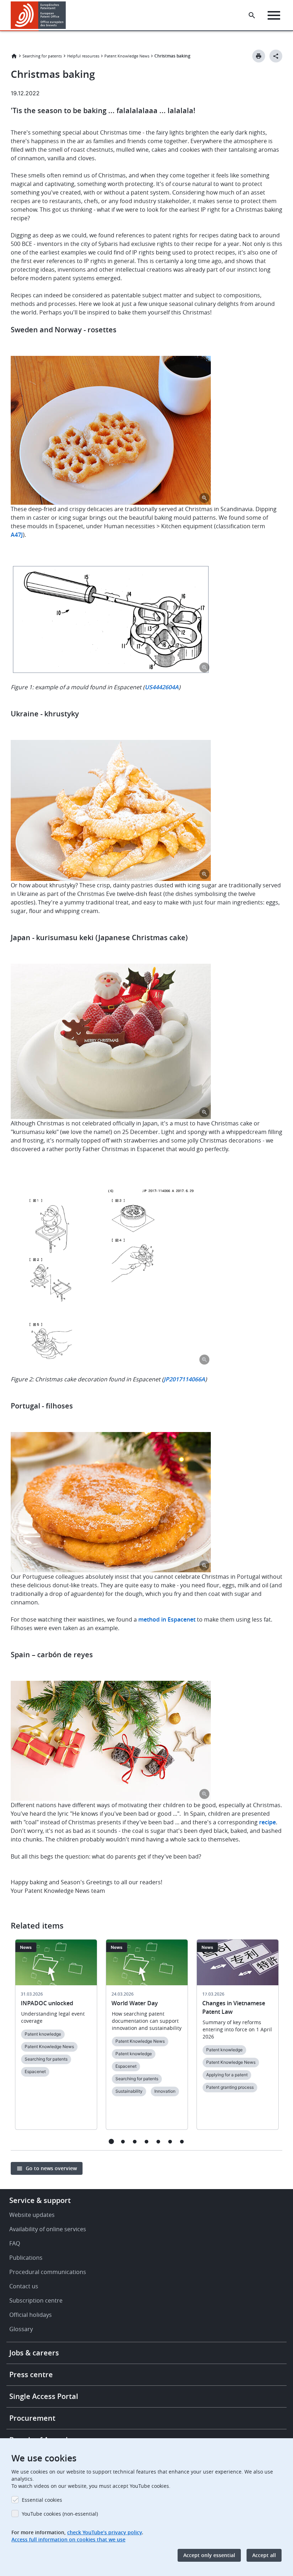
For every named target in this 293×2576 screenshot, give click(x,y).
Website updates (32, 2215)
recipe (267, 1822)
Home (14, 56)
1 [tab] (111, 2141)
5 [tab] (158, 2141)
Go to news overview (51, 2168)
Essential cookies (42, 2500)
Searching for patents (42, 56)
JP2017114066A (184, 1379)
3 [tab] (135, 2141)
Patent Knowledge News (127, 56)
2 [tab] (123, 2141)
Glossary (21, 2329)
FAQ (15, 2243)
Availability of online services (48, 2229)
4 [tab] (147, 2141)
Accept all (264, 2555)
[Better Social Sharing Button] (276, 56)
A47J (17, 535)
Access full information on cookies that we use (68, 2539)
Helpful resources (83, 56)
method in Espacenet (167, 1619)
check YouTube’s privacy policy (105, 2532)
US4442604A (162, 687)
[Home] (38, 15)
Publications (26, 2258)
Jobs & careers (34, 2353)
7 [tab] (182, 2141)
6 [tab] (170, 2141)
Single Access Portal (44, 2396)
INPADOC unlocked (47, 2003)
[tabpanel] (56, 2039)
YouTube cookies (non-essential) (60, 2514)
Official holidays (31, 2315)
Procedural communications (48, 2272)
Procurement (32, 2418)
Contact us (24, 2286)
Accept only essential (209, 2555)
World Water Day (135, 2003)
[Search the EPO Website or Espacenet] (252, 15)
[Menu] (274, 15)
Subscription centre (36, 2300)
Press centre (31, 2375)
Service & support (40, 2200)
